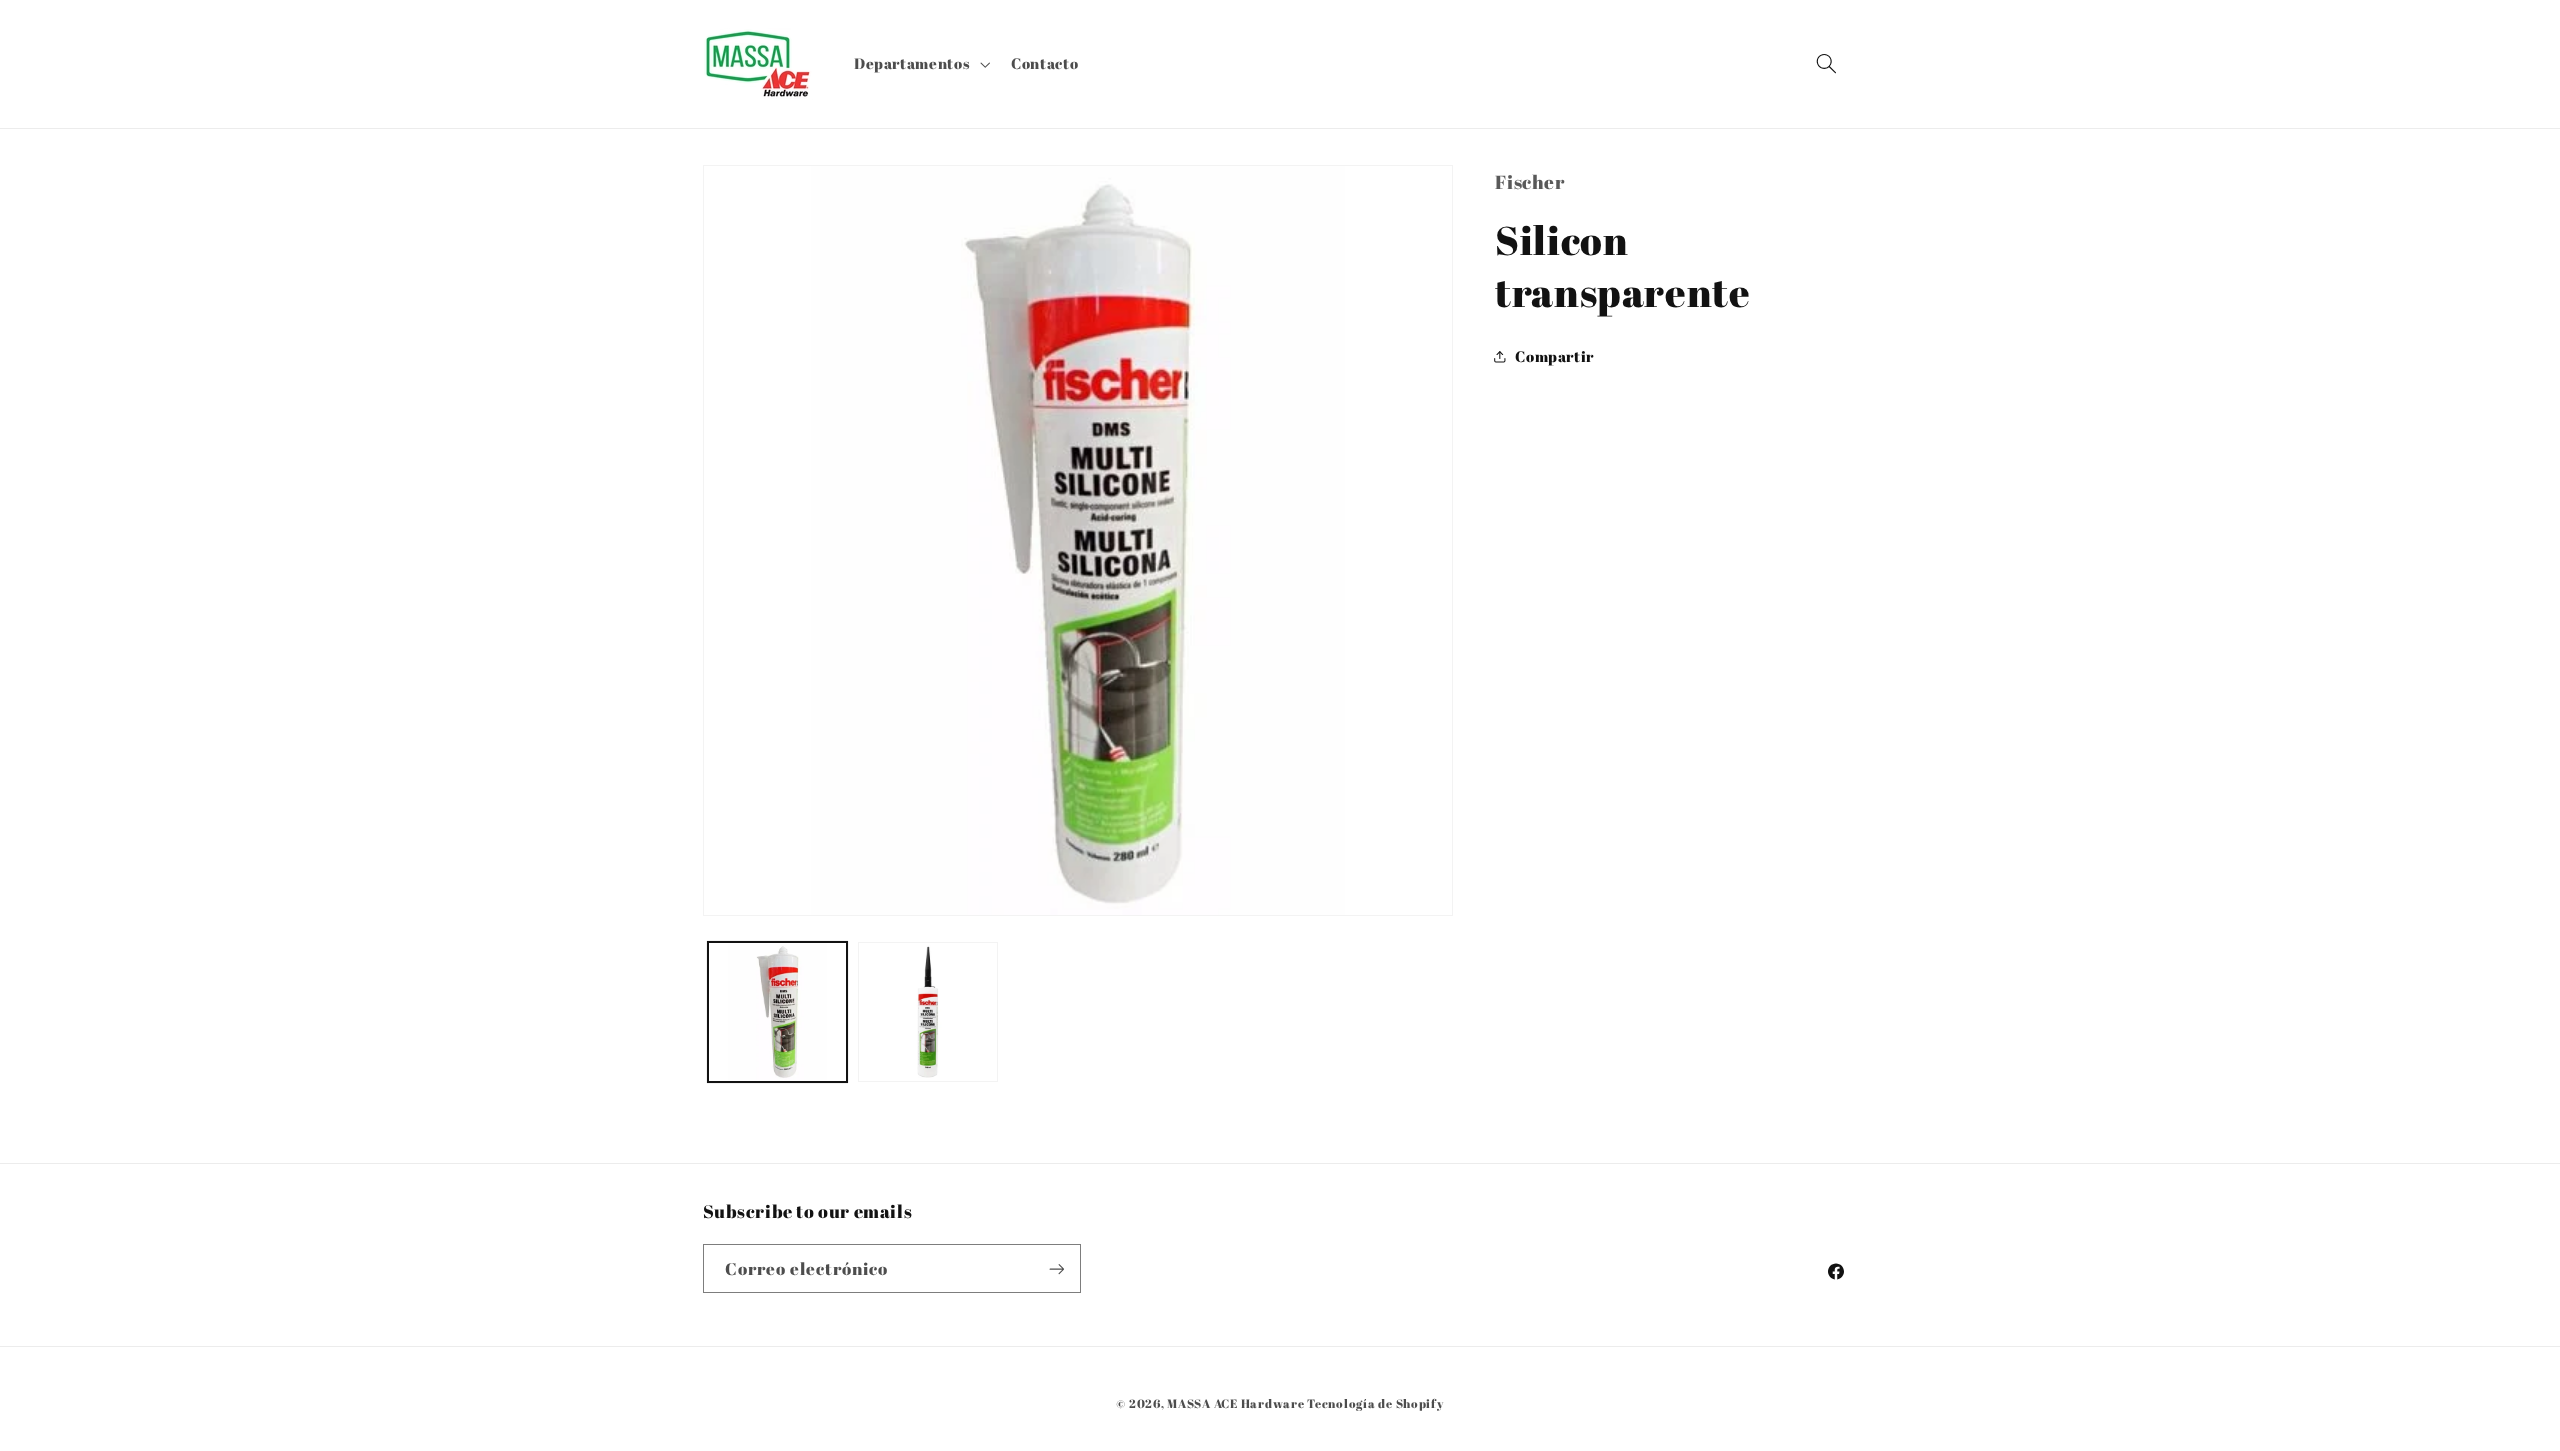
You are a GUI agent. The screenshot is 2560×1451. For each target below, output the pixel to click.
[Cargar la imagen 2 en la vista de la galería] (928, 1012)
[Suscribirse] (1056, 1268)
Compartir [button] (1554, 356)
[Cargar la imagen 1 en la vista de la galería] (778, 1012)
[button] (919, 64)
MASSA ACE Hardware (1235, 1403)
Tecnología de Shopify (1375, 1403)
